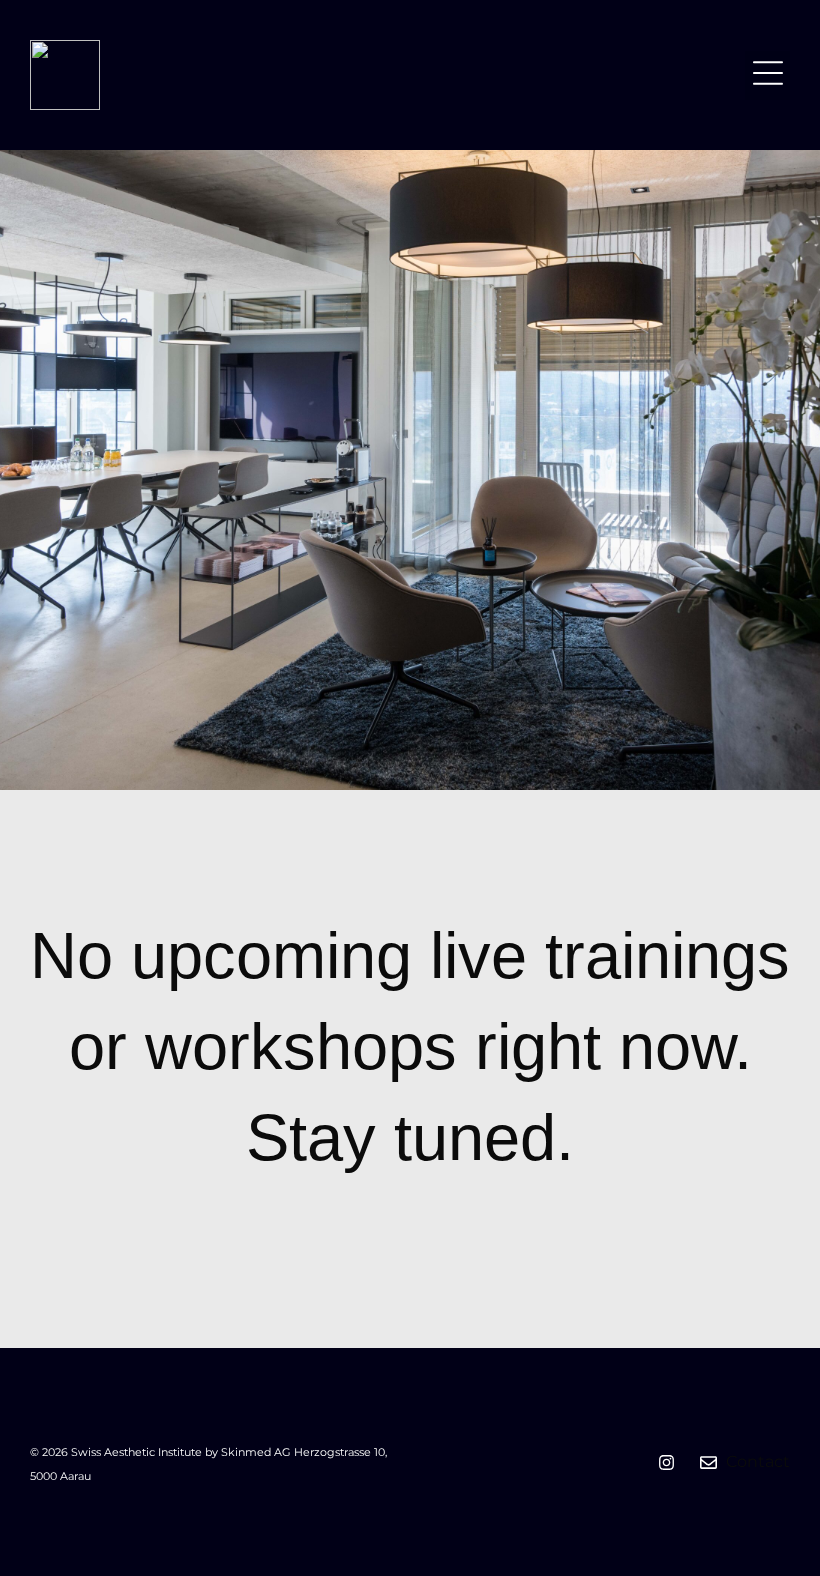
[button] (767, 75)
